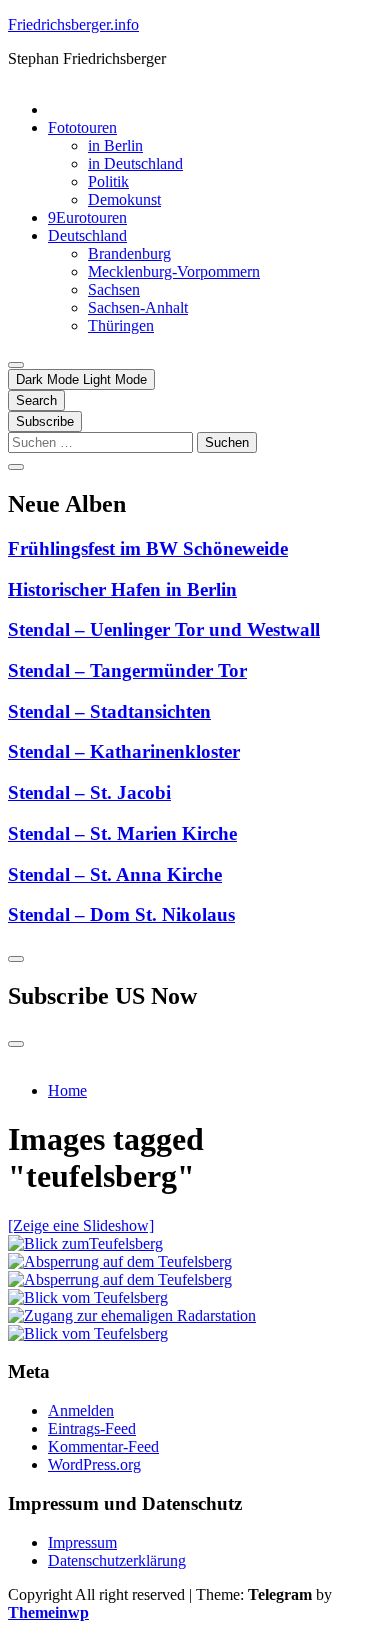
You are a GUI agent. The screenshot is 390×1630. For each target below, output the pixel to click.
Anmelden (81, 1410)
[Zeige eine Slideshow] (81, 1225)
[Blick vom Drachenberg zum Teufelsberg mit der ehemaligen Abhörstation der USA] (85, 1243)
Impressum (82, 1542)
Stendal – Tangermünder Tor (127, 670)
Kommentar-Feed (103, 1446)
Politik (108, 181)
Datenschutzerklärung (117, 1560)
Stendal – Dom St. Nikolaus (121, 914)
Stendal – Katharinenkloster (124, 751)
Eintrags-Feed (92, 1428)
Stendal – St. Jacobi (89, 792)
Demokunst (124, 199)
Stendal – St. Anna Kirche (115, 874)
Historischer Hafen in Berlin (122, 589)
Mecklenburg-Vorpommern (174, 271)
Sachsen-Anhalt (138, 307)
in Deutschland (135, 163)
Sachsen (114, 289)
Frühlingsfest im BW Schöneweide (148, 548)
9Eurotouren (87, 217)
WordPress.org (94, 1464)
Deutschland (87, 235)
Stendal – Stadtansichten (109, 711)
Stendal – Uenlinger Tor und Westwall (164, 629)
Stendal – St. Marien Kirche (122, 833)
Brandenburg (129, 253)
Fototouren (82, 127)
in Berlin (115, 145)
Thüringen (121, 325)
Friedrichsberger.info (73, 24)
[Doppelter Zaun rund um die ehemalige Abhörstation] (120, 1279)
